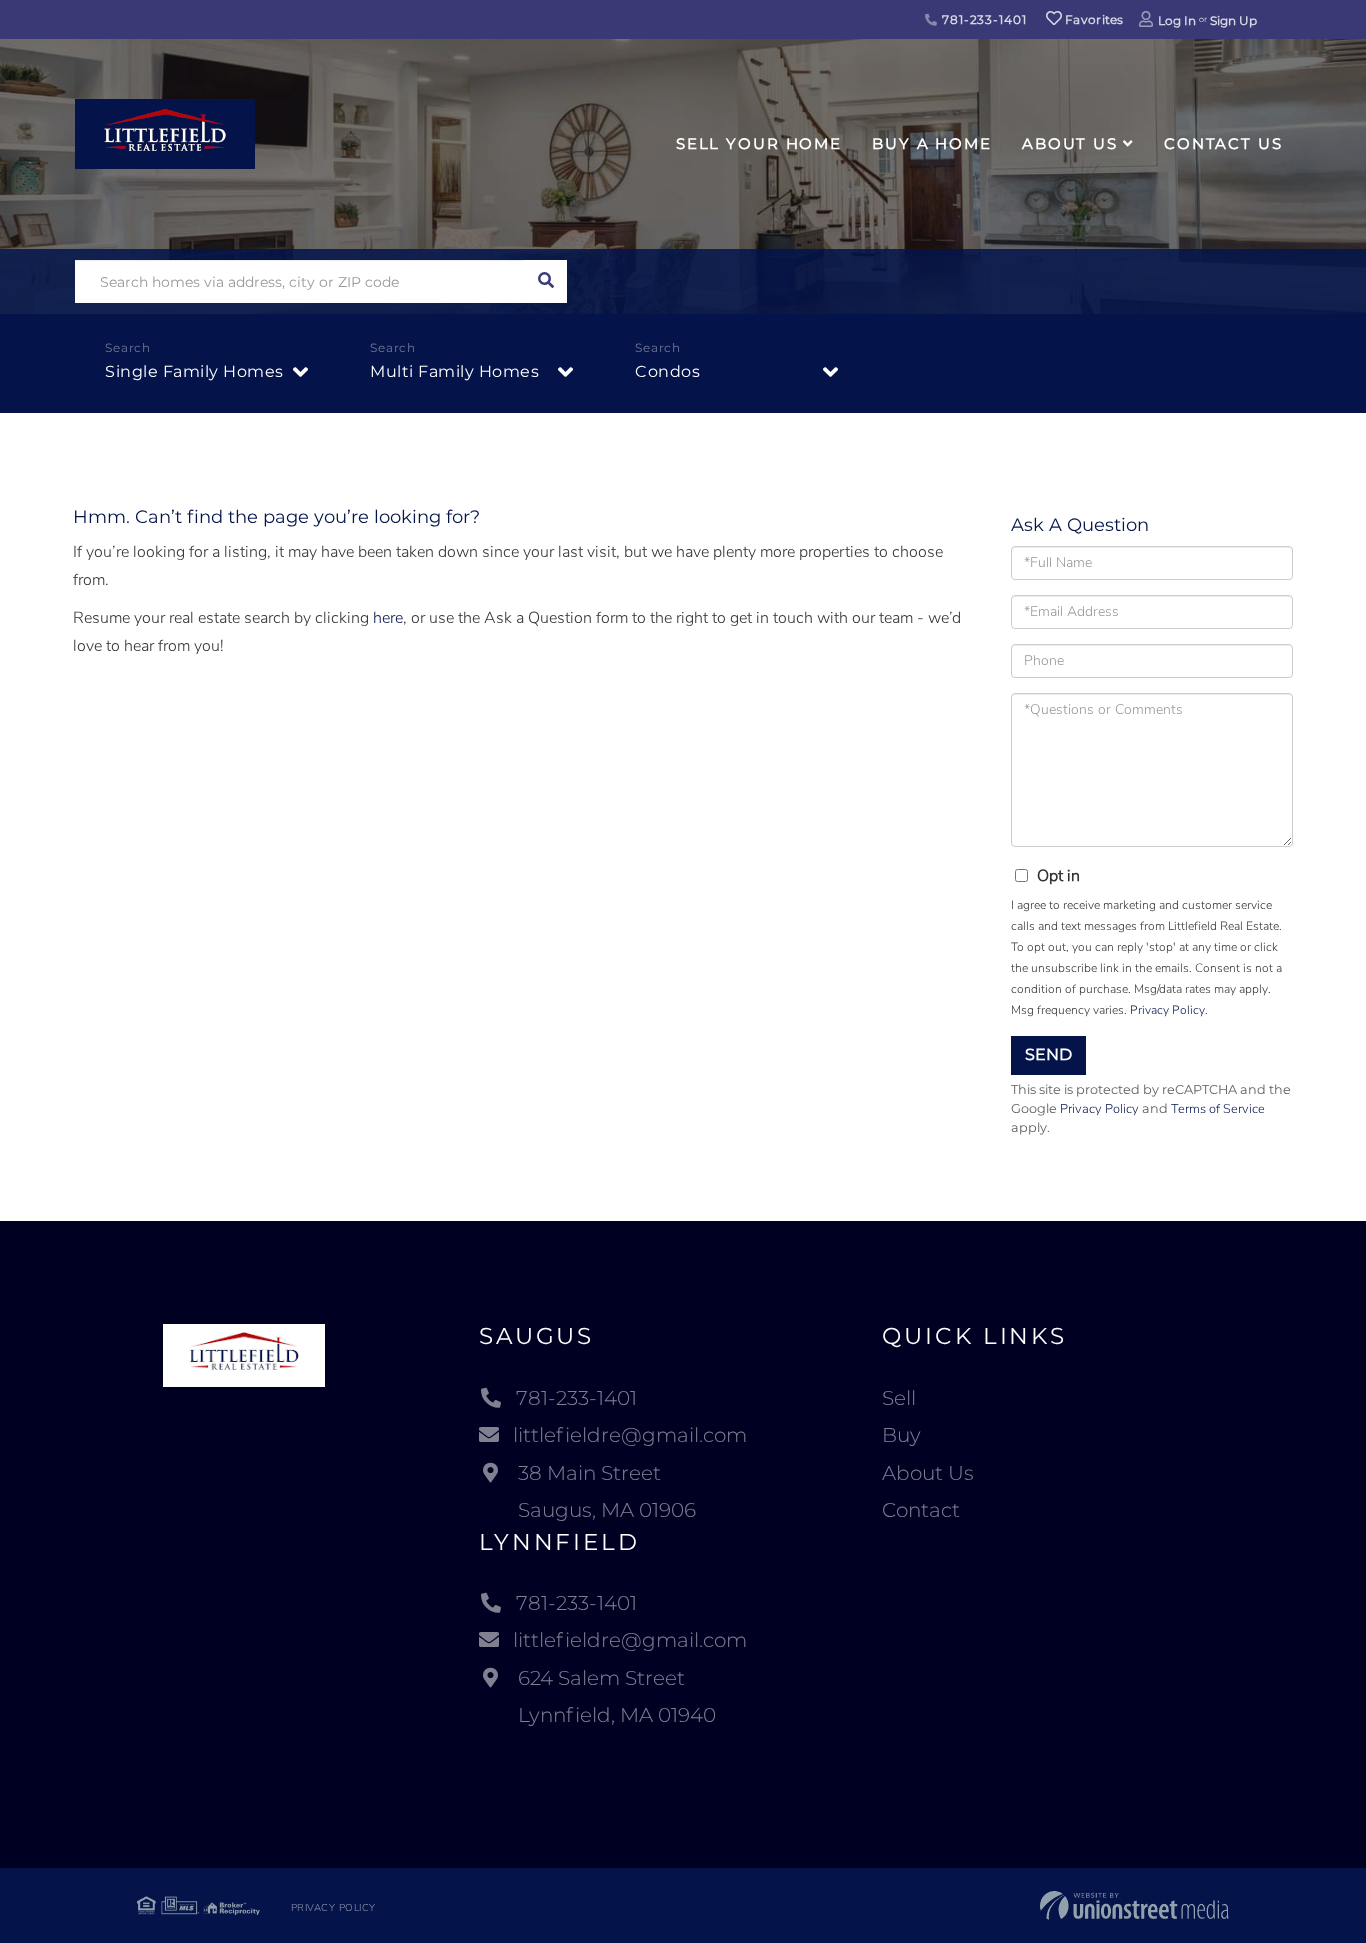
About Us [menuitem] (1070, 143)
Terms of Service (1218, 1109)
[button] (545, 281)
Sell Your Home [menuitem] (759, 143)
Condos (667, 371)
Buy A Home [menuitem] (932, 143)
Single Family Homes (194, 371)
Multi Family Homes (454, 371)
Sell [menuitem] (899, 1398)
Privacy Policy (1167, 1010)
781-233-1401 (982, 19)
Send (1048, 1054)
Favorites (1093, 19)
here (388, 618)
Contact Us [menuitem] (1223, 143)
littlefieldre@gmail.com (630, 1435)
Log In (1177, 20)
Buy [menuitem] (901, 1435)
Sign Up (1233, 20)
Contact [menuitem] (921, 1510)
